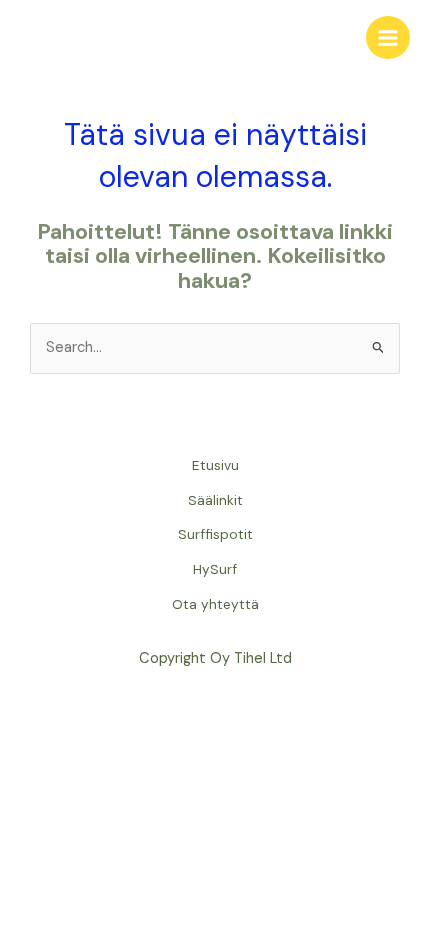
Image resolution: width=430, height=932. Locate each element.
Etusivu (215, 465)
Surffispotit (215, 534)
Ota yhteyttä (215, 604)
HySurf (215, 569)
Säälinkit (215, 500)
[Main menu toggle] (388, 38)
